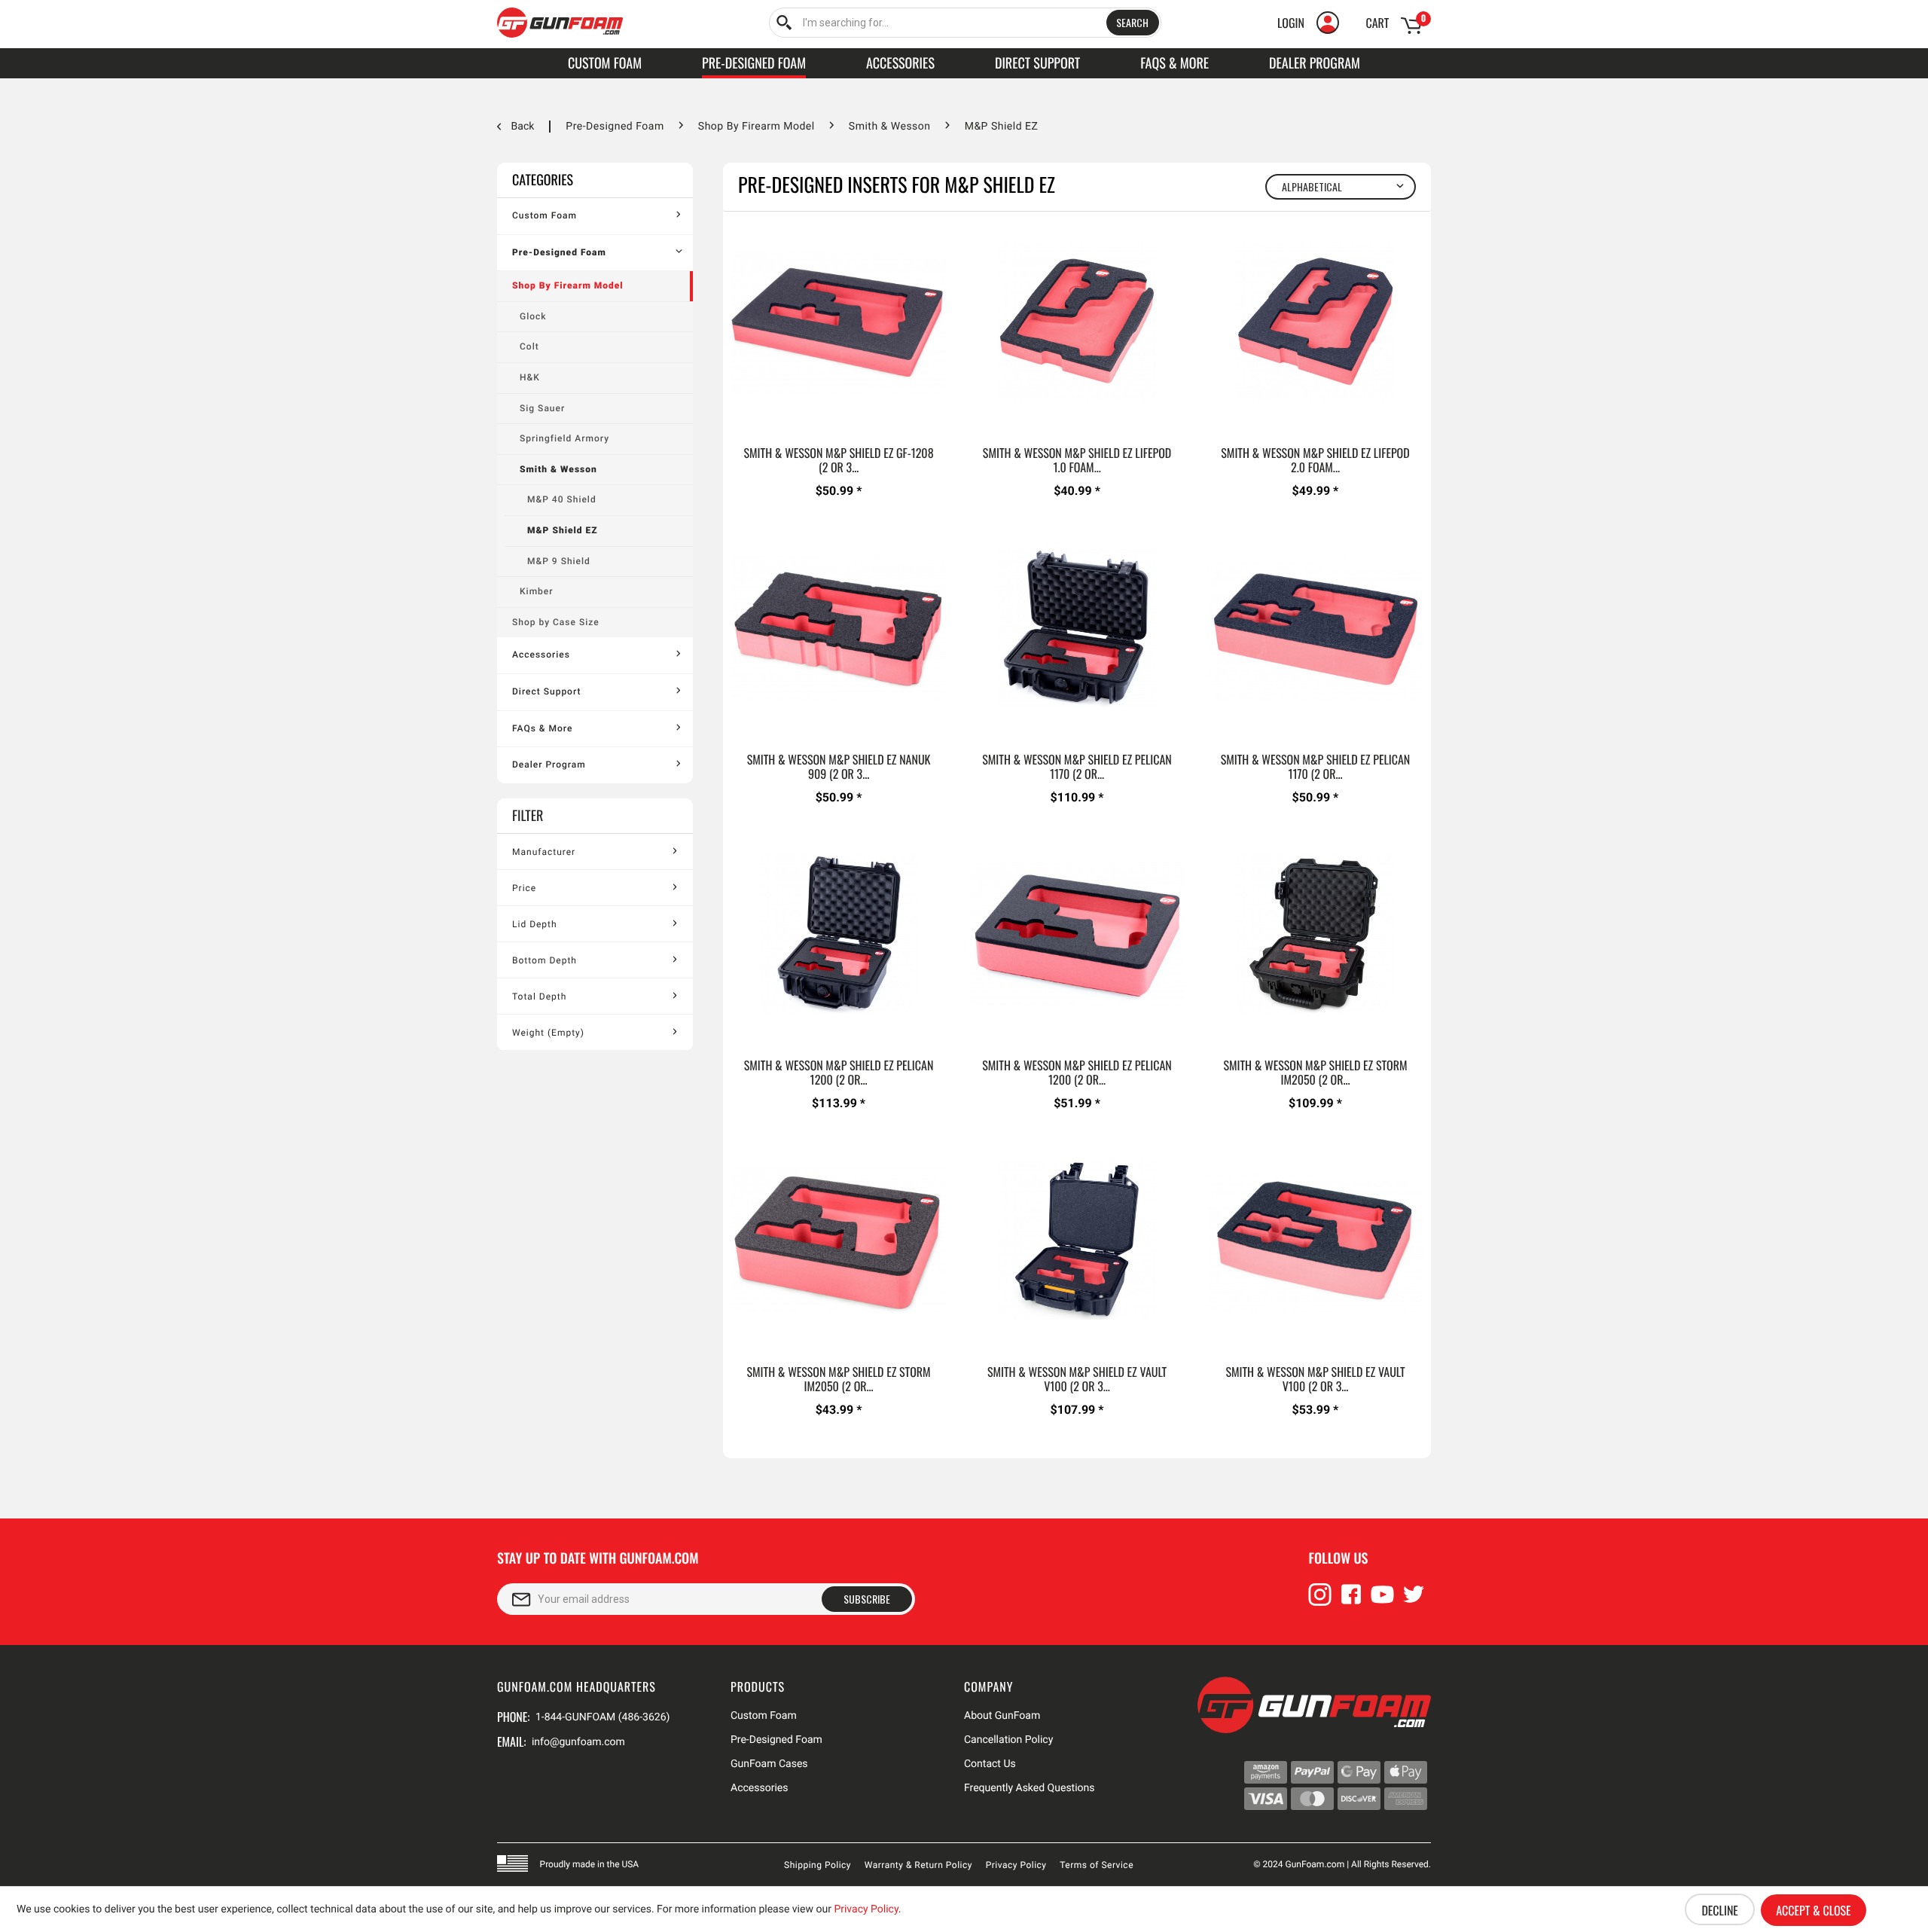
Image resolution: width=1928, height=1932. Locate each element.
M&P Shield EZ (563, 530)
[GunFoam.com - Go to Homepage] (560, 23)
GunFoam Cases (769, 1764)
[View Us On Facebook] (1351, 1601)
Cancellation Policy (1008, 1740)
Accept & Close (1813, 1910)
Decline (1719, 1910)
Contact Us (990, 1764)
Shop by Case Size (556, 622)
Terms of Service (1097, 1865)
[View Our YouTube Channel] (1383, 1601)
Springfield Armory (564, 438)
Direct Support (546, 691)
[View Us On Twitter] (1414, 1601)
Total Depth (539, 997)
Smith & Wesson (558, 469)
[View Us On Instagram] (1320, 1601)
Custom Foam (545, 215)
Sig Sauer (542, 408)
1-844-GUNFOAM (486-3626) (602, 1717)
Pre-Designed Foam (559, 252)
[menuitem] (965, 23)
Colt (529, 346)
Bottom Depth (545, 960)
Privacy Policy (1016, 1865)
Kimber (537, 591)
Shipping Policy (818, 1865)
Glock (533, 316)
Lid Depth (535, 924)
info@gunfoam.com (578, 1742)
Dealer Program (549, 765)
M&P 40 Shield (562, 499)
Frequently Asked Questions (1030, 1788)
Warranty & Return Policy (918, 1865)
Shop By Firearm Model (568, 285)
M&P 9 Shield (559, 561)
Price (524, 888)
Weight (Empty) (548, 1033)
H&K (530, 377)
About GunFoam (1002, 1716)
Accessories (541, 655)
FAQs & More (542, 728)
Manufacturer (544, 852)
